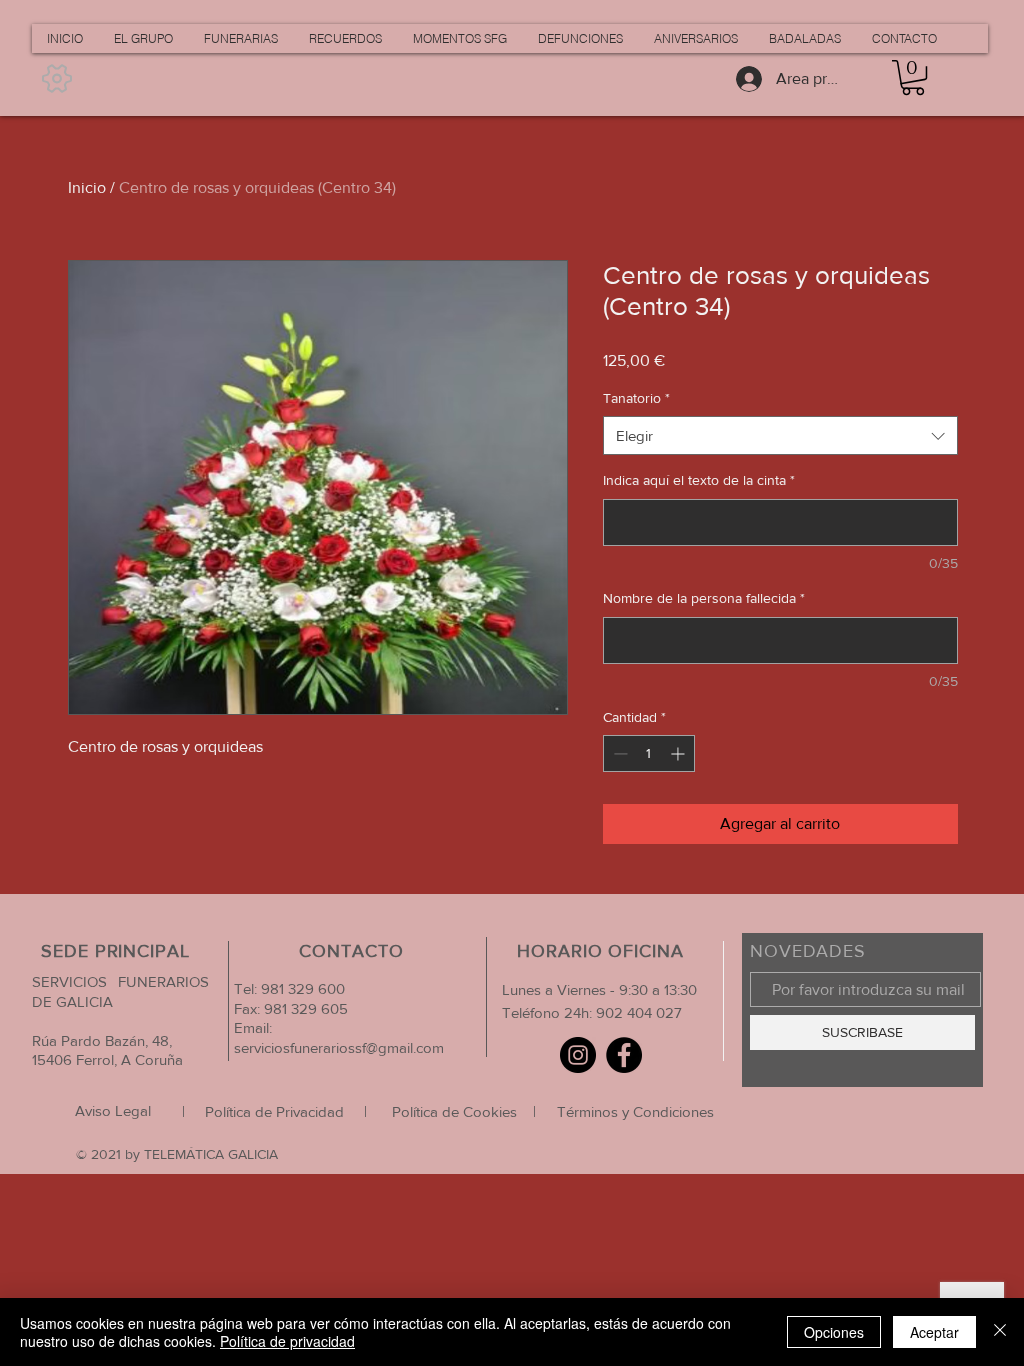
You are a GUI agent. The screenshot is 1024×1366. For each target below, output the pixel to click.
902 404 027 (639, 1012)
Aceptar (934, 1332)
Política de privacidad (287, 1341)
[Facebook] (624, 1055)
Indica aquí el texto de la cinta (699, 480)
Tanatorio (636, 398)
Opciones (834, 1332)
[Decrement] (618, 753)
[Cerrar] (1000, 1332)
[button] (913, 77)
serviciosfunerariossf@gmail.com (339, 1047)
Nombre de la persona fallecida (704, 598)
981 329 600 (301, 988)
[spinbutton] (649, 753)
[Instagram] (578, 1055)
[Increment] (679, 753)
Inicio (87, 187)
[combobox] (780, 435)
